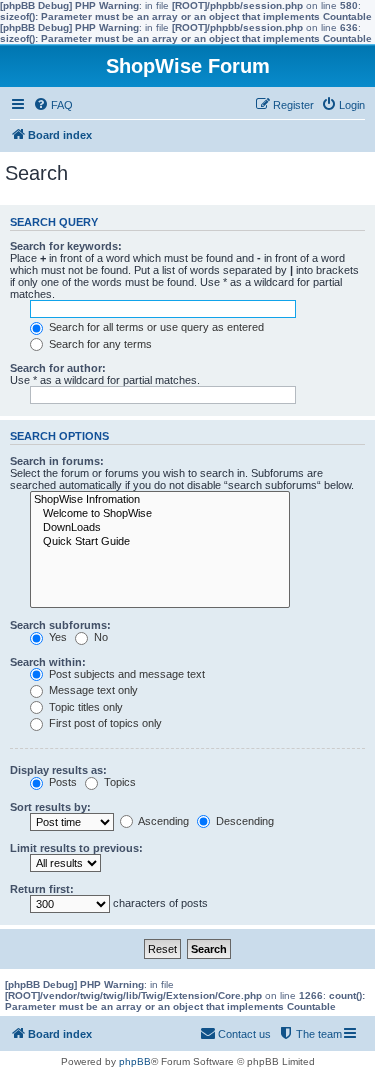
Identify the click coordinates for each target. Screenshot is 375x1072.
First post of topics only (104, 723)
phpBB (135, 1061)
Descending (243, 821)
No (99, 637)
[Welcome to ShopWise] (160, 514)
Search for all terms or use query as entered (155, 327)
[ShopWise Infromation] (160, 500)
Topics (118, 782)
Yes (56, 637)
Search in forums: (57, 461)
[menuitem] (53, 105)
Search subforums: (60, 625)
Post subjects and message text (125, 674)
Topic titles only (84, 707)
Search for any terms (99, 344)
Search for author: (58, 368)
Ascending (162, 821)
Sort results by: (50, 807)
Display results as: (58, 770)
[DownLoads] (160, 528)
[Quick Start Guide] (160, 542)
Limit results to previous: (76, 848)
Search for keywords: (66, 246)
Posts (61, 782)
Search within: (48, 662)
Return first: (42, 889)
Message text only (92, 690)
